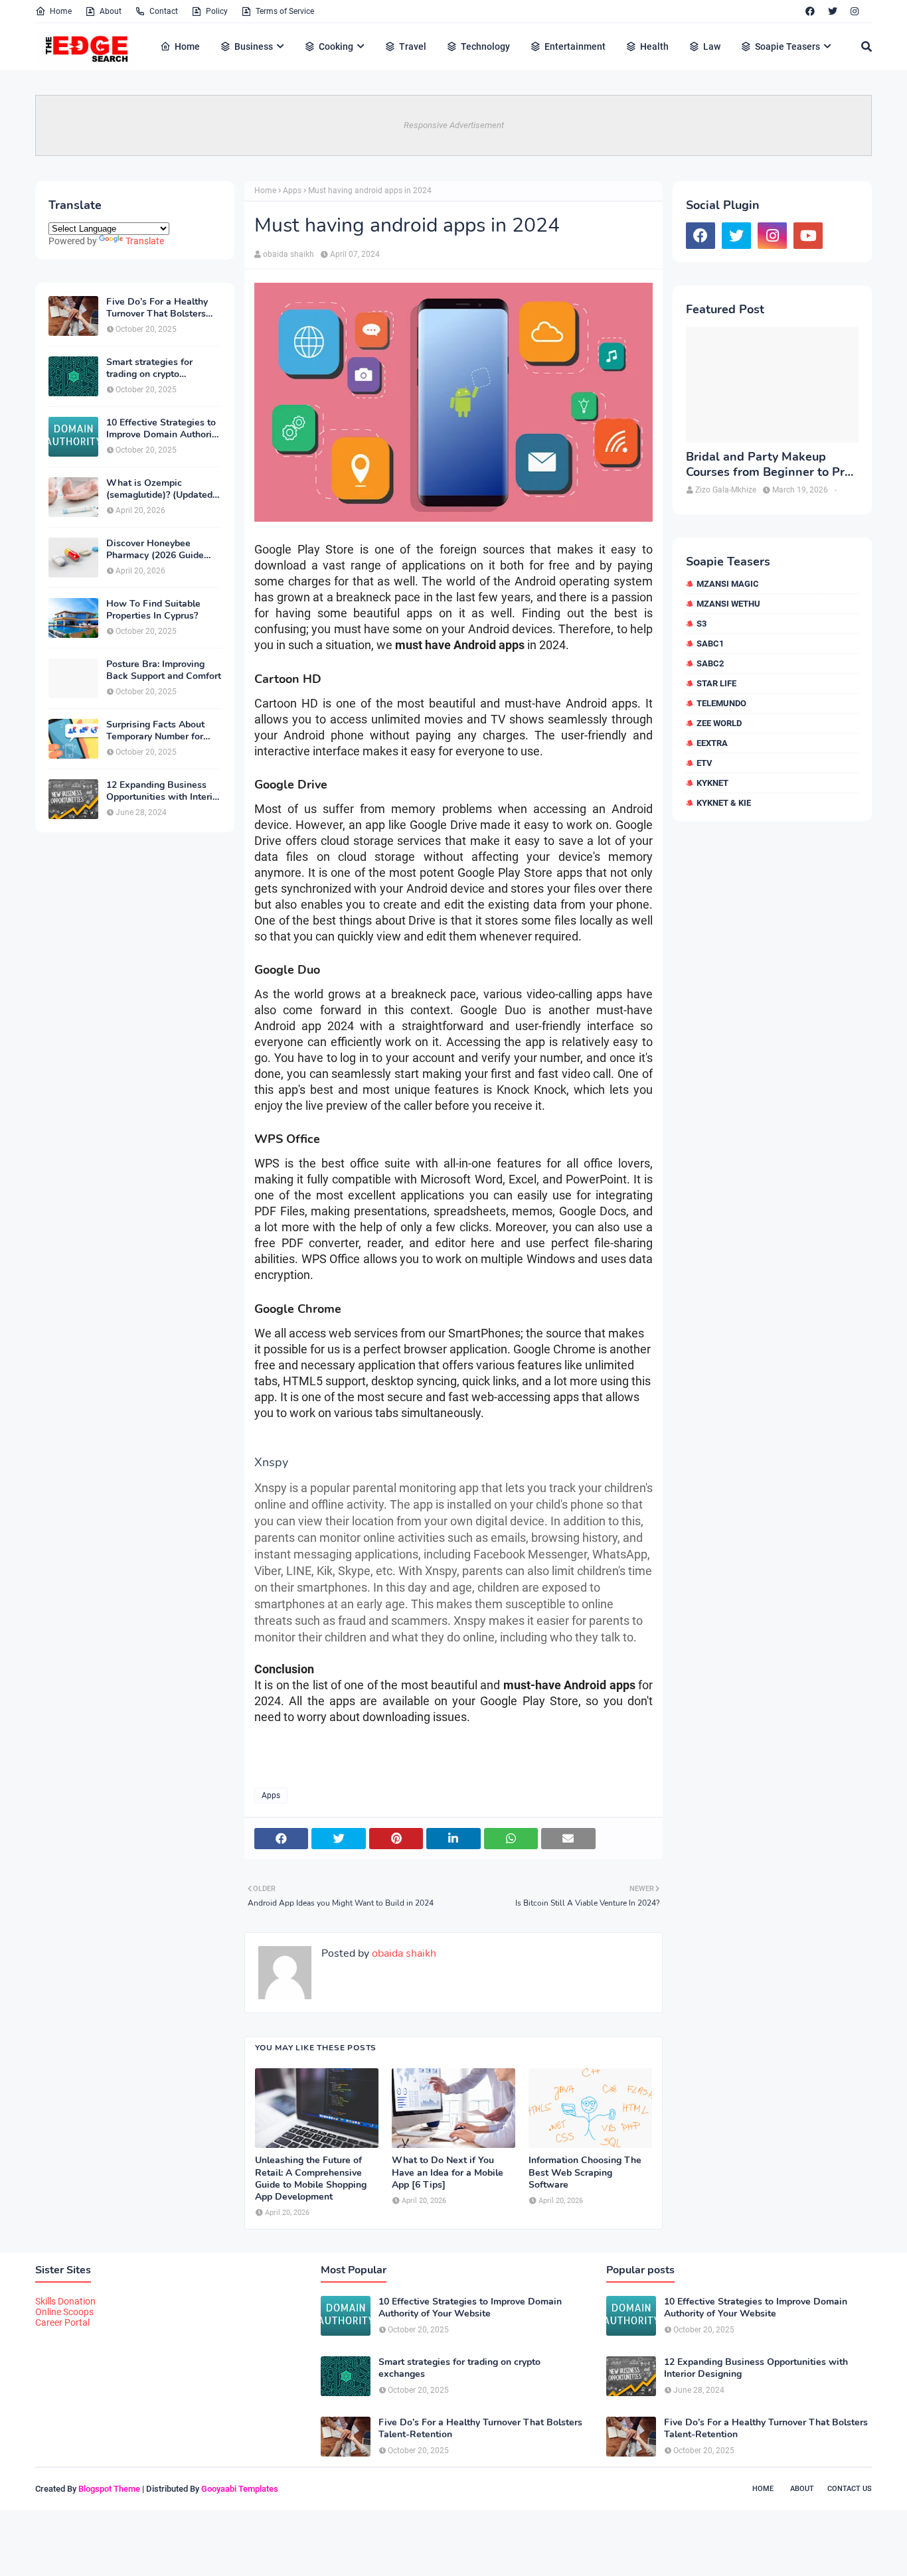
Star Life (716, 683)
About (111, 11)
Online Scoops (64, 2312)
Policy (217, 11)
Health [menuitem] (654, 46)
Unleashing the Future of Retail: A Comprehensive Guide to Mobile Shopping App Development (311, 2179)
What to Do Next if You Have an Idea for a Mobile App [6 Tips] (448, 2172)
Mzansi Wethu (728, 604)
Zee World (719, 723)
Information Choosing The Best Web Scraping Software (585, 2172)
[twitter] (833, 11)
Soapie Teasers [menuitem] (787, 46)
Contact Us (850, 2489)
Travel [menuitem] (413, 46)
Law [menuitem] (712, 46)
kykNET (712, 783)
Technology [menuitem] (485, 46)
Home (61, 11)
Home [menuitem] (187, 46)
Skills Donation (65, 2301)
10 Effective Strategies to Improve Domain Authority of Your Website (163, 429)
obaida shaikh (289, 254)
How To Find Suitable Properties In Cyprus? (153, 610)
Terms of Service (285, 11)
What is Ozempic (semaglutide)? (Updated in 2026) (159, 489)
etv (704, 763)
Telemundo (721, 703)
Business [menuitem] (254, 46)
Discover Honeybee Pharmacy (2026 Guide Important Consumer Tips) (163, 550)
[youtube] (808, 236)
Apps (292, 190)
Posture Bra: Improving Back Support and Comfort (164, 670)
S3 (701, 624)
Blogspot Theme (109, 2489)
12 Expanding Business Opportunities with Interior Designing (164, 791)
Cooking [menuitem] (336, 46)
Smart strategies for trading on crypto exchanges (149, 368)
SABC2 (710, 663)
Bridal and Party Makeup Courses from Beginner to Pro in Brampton (769, 465)
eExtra (712, 743)
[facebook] (810, 11)
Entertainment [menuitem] (575, 46)
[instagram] (855, 11)
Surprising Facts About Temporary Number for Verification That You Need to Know (155, 731)
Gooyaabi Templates (240, 2489)
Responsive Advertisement (454, 125)
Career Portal (62, 2322)
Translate (145, 241)
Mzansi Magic (728, 584)
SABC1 (710, 644)
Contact (164, 11)
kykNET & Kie (724, 803)
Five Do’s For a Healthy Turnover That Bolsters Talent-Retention (157, 308)
